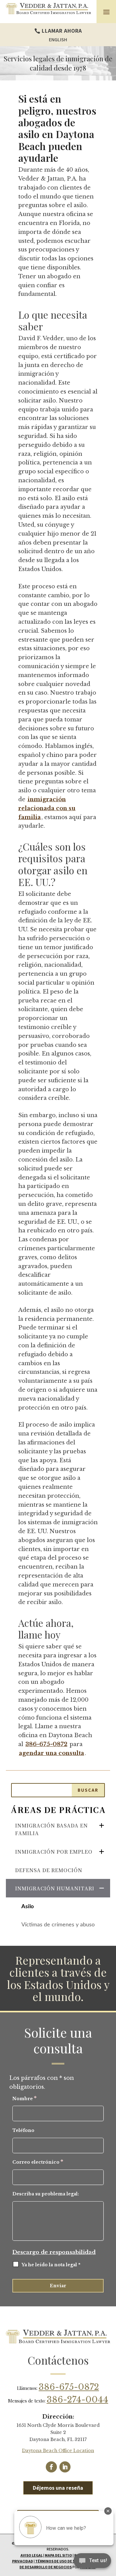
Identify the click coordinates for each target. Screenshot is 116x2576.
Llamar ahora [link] (62, 31)
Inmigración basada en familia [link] (52, 1829)
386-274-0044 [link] (77, 2400)
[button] (106, 12)
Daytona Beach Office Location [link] (58, 2451)
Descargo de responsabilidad (54, 2252)
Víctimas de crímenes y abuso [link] (58, 1925)
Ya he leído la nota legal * (51, 2265)
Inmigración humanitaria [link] (57, 1888)
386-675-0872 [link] (46, 1744)
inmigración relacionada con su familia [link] (47, 808)
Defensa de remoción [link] (49, 1870)
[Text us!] (92, 2563)
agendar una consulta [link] (52, 1753)
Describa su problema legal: (46, 2194)
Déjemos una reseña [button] (58, 2488)
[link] (48, 9)
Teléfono (23, 2130)
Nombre (24, 2099)
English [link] (58, 40)
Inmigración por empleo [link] (54, 1852)
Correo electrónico (38, 2162)
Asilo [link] (28, 1907)
